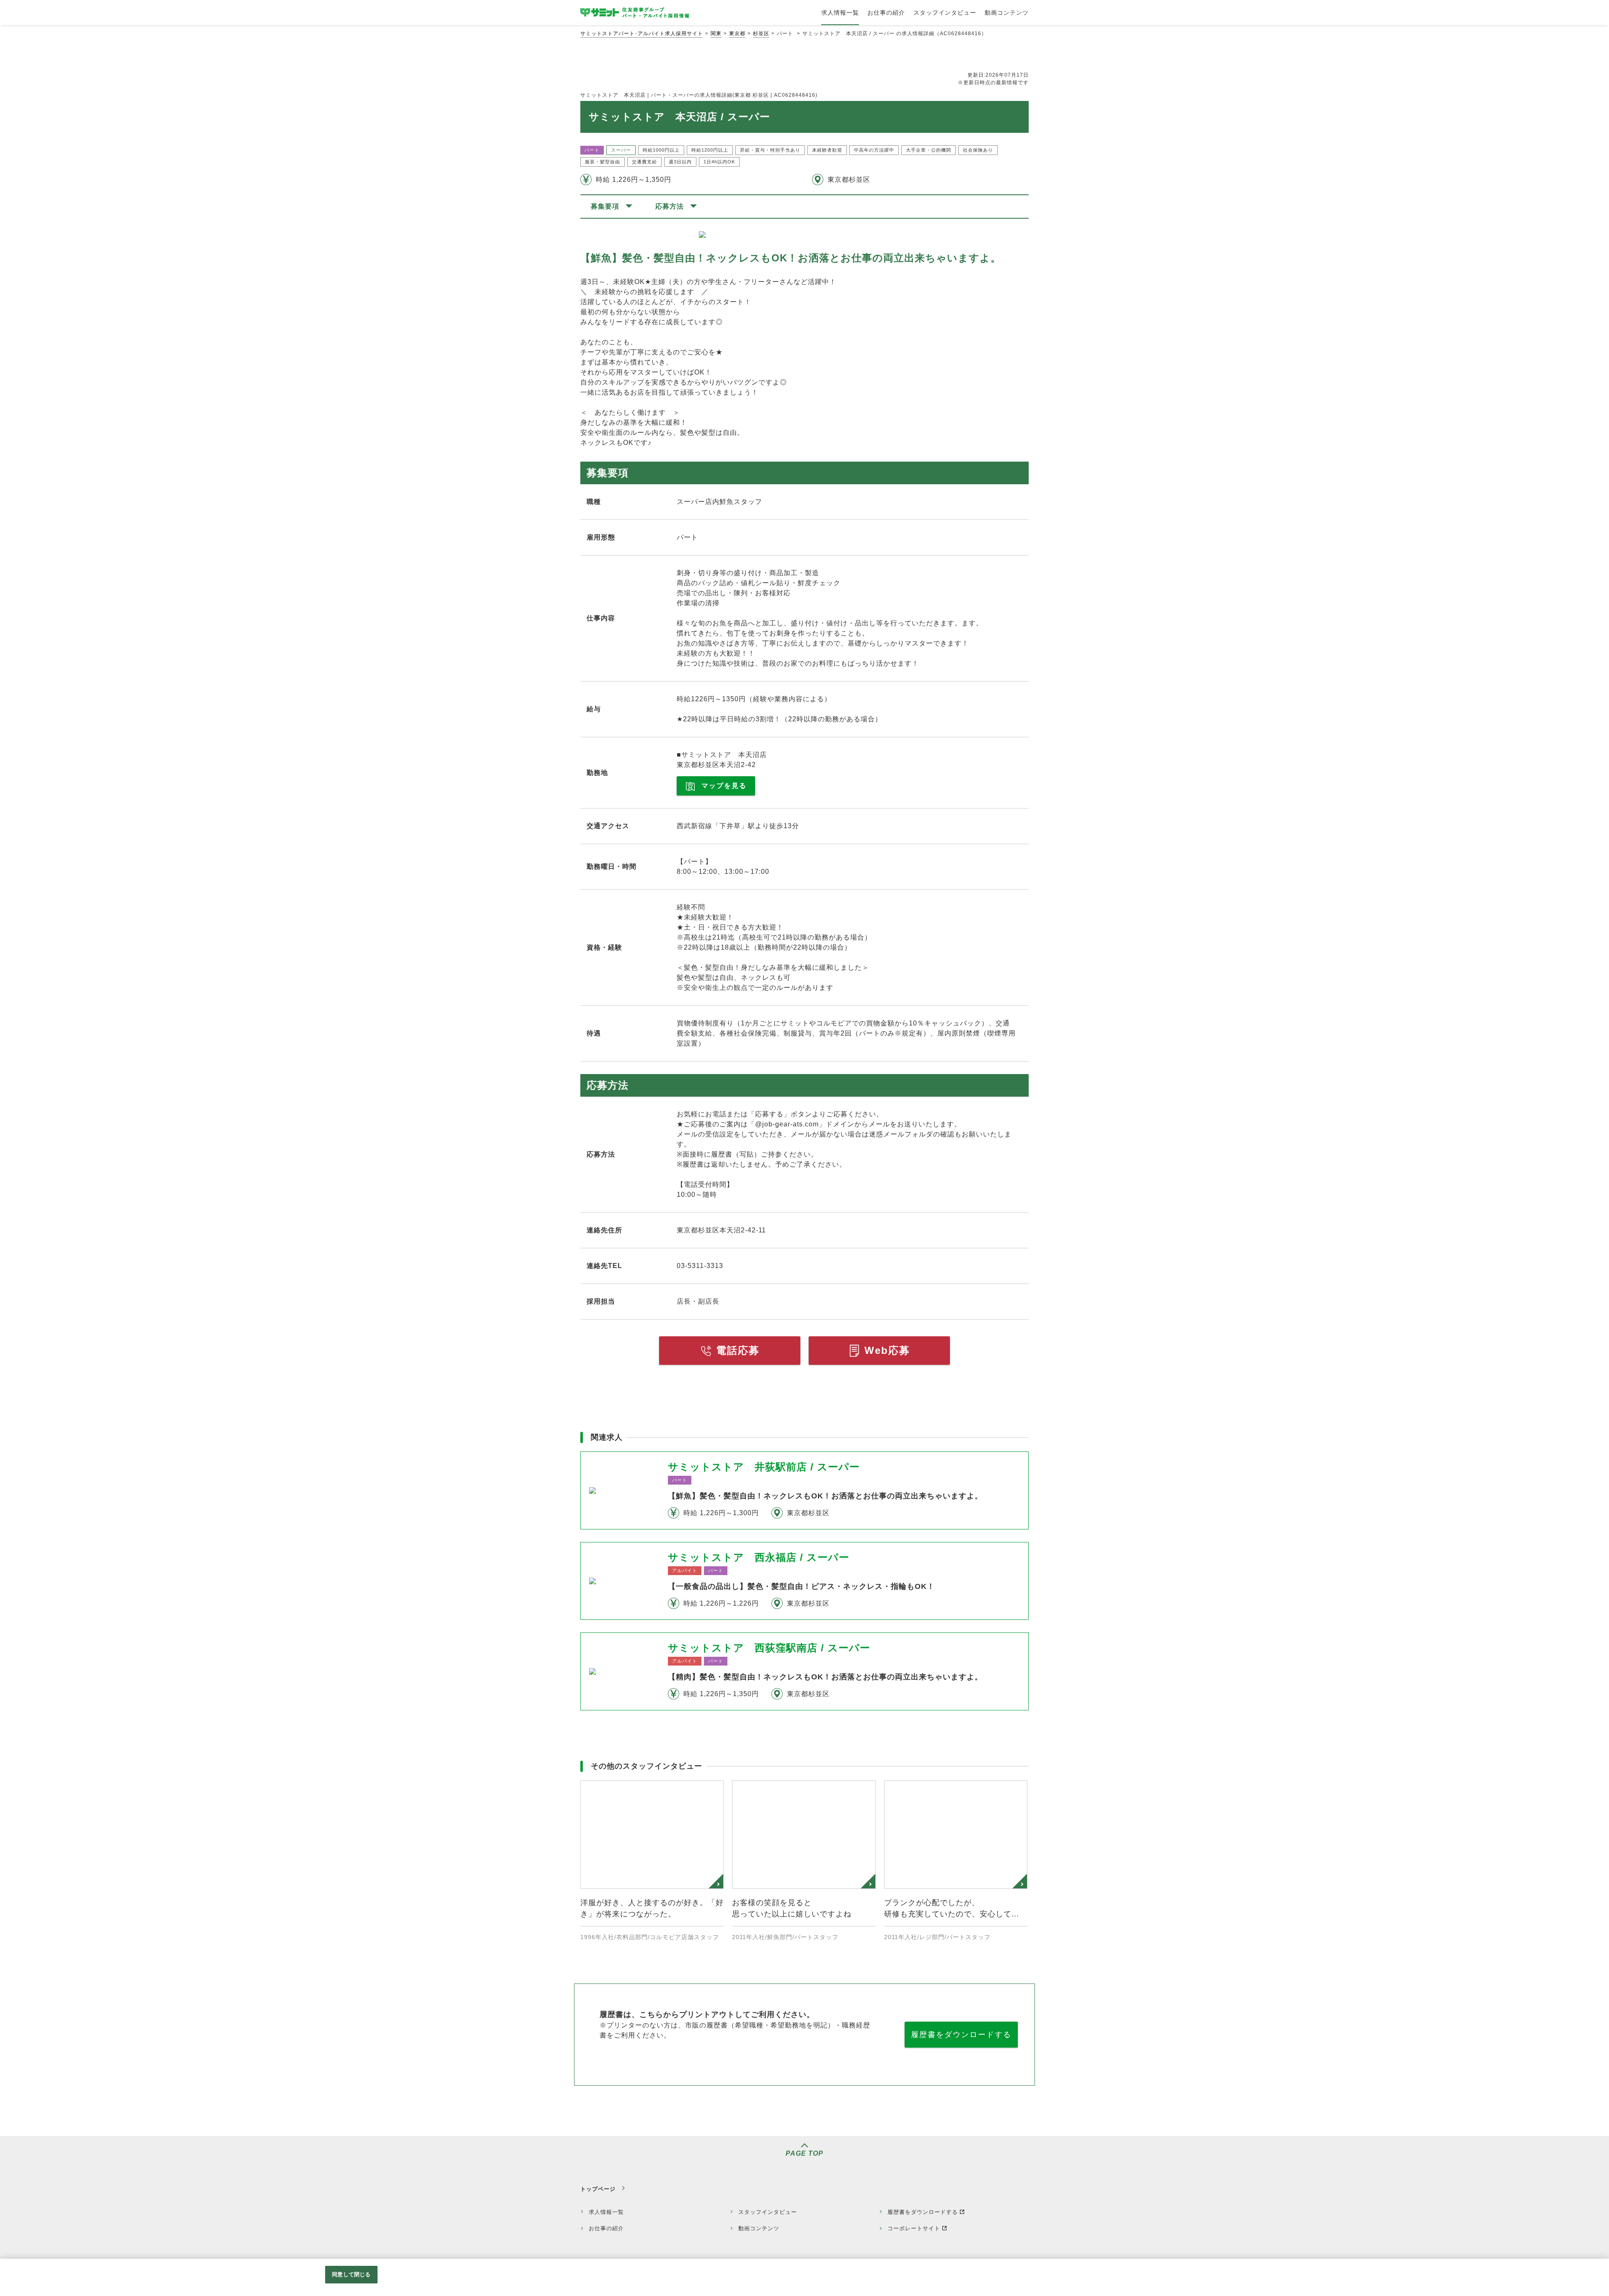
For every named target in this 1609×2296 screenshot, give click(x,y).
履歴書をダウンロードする (961, 2035)
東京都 (737, 34)
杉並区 (761, 34)
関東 (716, 34)
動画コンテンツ (759, 2228)
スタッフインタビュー (768, 2212)
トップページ (598, 2189)
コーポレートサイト (914, 2228)
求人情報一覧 (606, 2212)
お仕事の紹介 (606, 2228)
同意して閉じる (351, 2274)
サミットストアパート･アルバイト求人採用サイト (642, 34)
